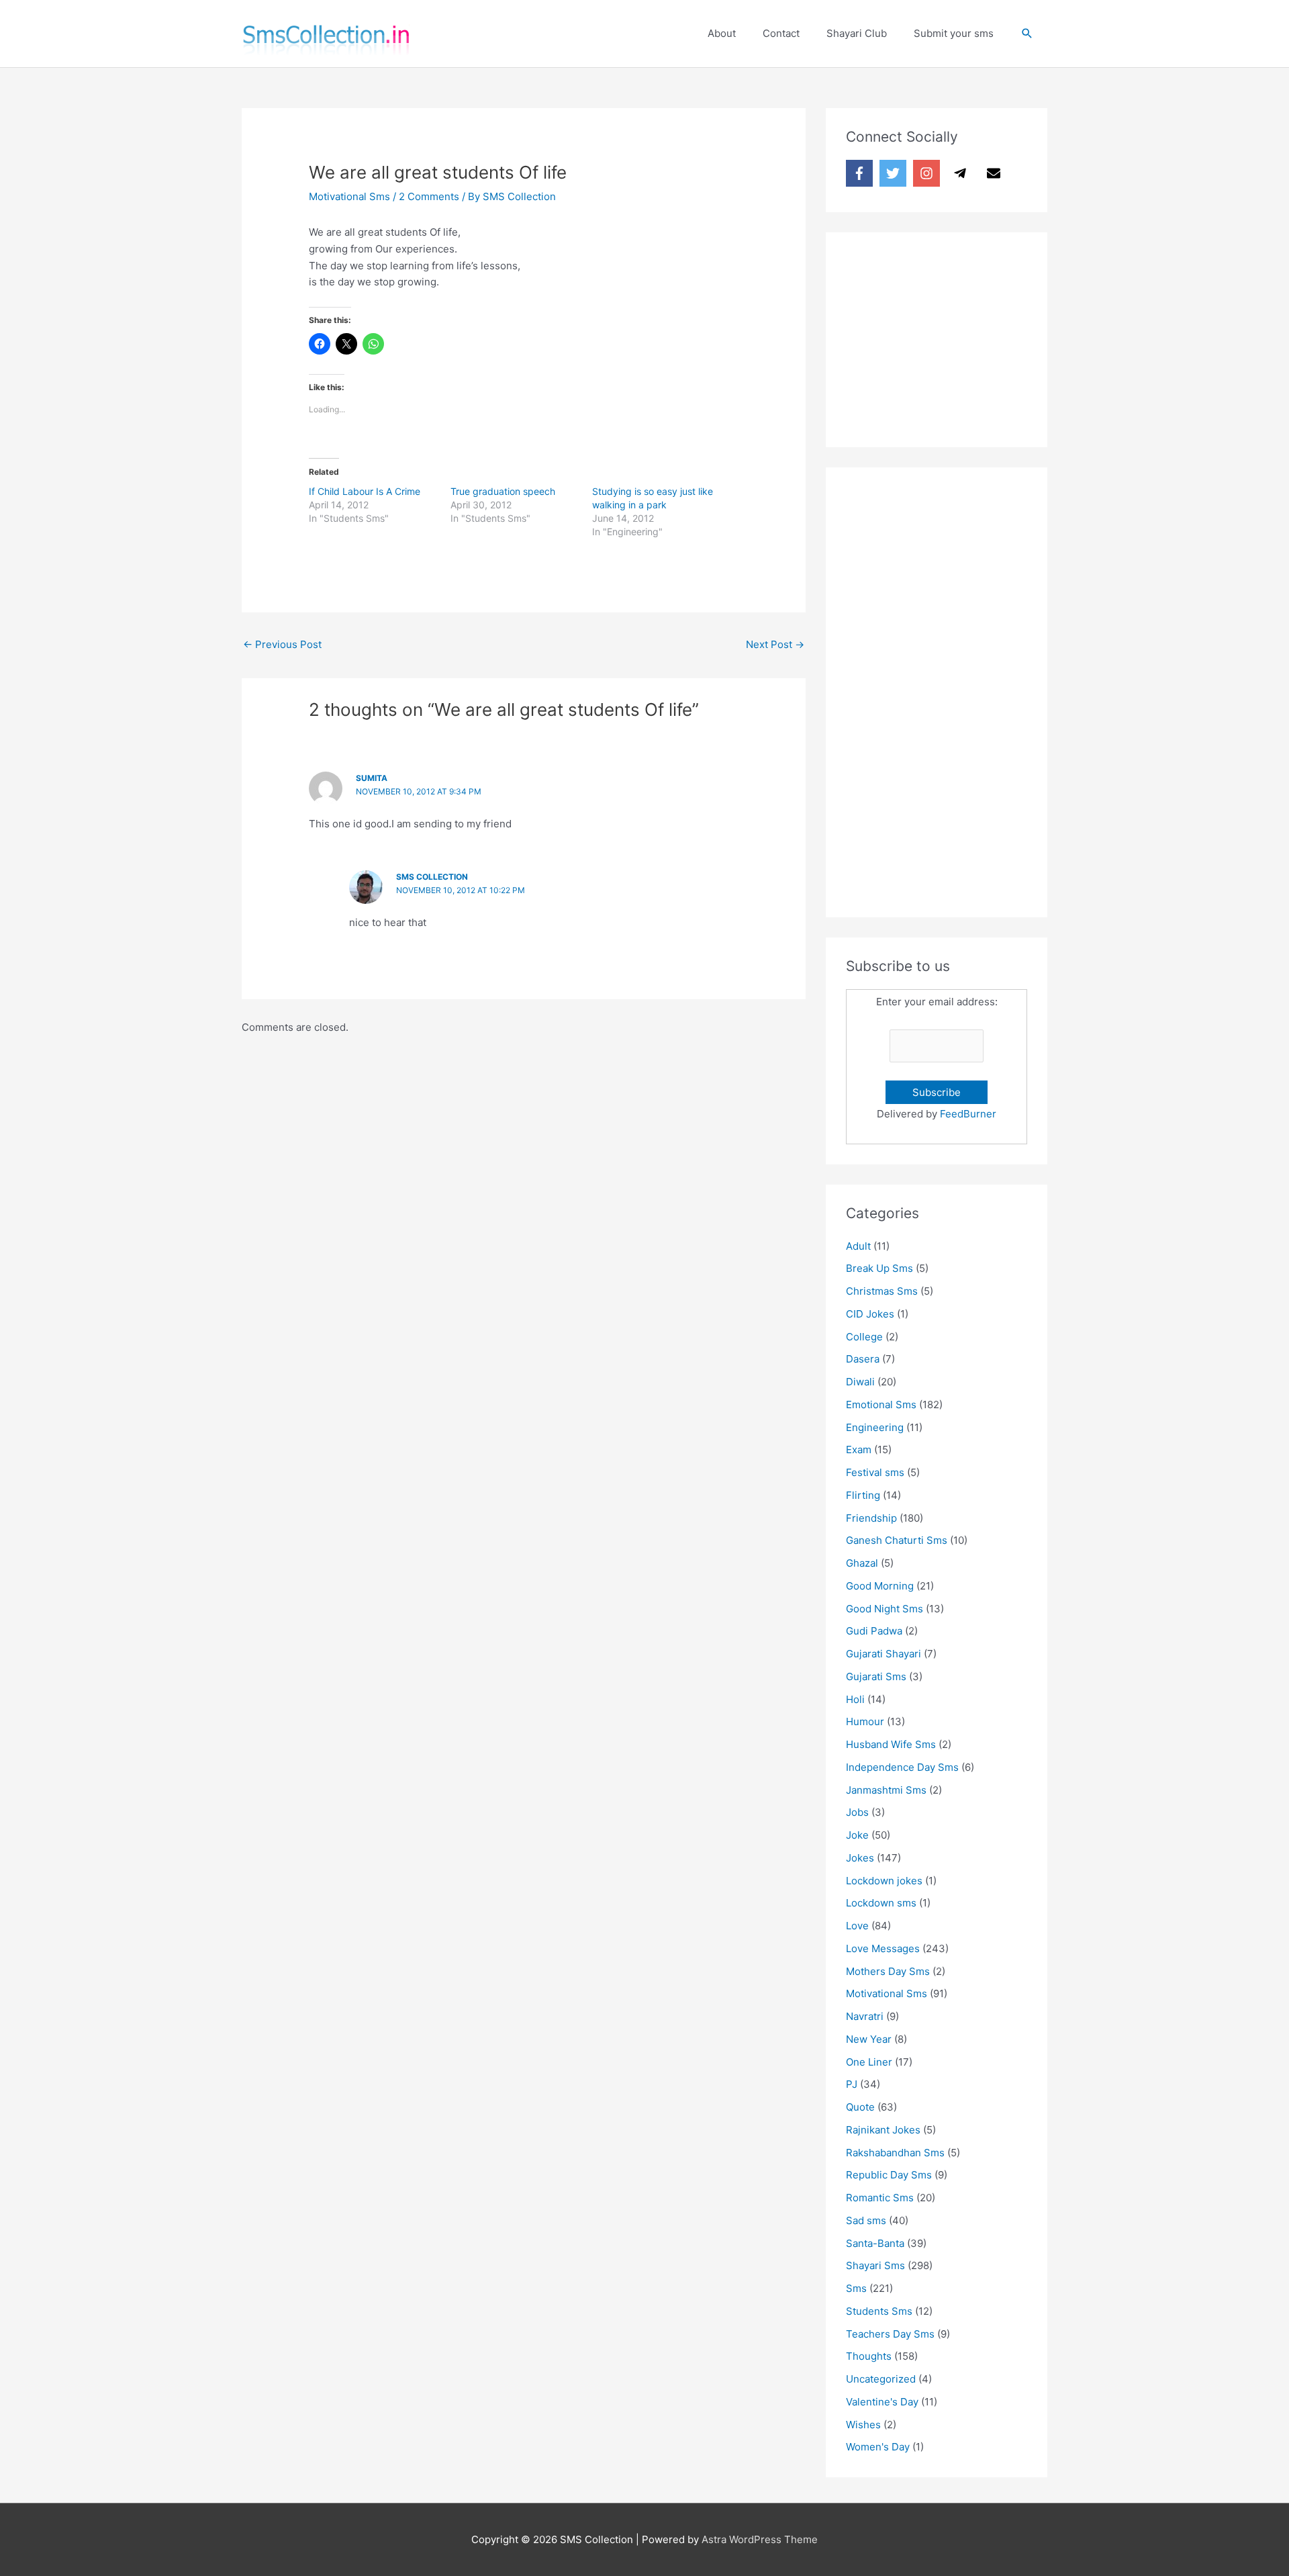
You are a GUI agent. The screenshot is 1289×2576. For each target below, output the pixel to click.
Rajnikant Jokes (883, 2130)
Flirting (863, 1495)
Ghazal (862, 1563)
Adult (858, 1246)
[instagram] (928, 173)
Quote (860, 2107)
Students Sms (879, 2311)
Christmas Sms (882, 1291)
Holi (855, 1699)
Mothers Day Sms (888, 1971)
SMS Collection (432, 877)
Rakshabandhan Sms (895, 2153)
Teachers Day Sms (890, 2334)
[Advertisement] (947, 336)
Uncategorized (881, 2379)
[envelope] (996, 173)
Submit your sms (954, 33)
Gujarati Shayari (884, 1654)
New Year (869, 2039)
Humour (865, 1721)
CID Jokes (870, 1314)
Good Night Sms (885, 1609)
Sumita (372, 778)
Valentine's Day (882, 2402)
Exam (859, 1450)
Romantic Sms (880, 2198)
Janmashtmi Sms (886, 1790)
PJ (852, 2084)
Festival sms (875, 1472)
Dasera (863, 1359)
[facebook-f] (861, 173)
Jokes (860, 1858)
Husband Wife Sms (891, 1744)
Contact (781, 33)
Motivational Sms (349, 196)
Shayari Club (857, 33)
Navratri (865, 2016)
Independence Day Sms (902, 1767)
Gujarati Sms (876, 1676)
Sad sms (866, 2220)
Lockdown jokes (884, 1881)
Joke (857, 1835)
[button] (1027, 34)
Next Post (775, 644)
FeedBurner (968, 1114)
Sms (856, 2288)
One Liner (869, 2062)
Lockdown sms (881, 1903)
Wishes (863, 2425)
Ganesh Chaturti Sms (897, 1540)
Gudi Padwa (874, 1631)
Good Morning (880, 1586)
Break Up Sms (879, 1268)
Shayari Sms (875, 2265)
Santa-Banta (875, 2243)
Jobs (857, 1812)
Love (857, 1926)
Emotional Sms (881, 1405)
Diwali (860, 1382)
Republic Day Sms (889, 2175)
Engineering (875, 1427)
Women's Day (878, 2447)
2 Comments (429, 196)
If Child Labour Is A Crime (365, 491)
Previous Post (282, 644)
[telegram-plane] (962, 173)
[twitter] (895, 173)
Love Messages (883, 1948)
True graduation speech (503, 491)
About (722, 33)
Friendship (871, 1518)
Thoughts (869, 2356)
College (864, 1337)
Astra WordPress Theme (760, 2539)
